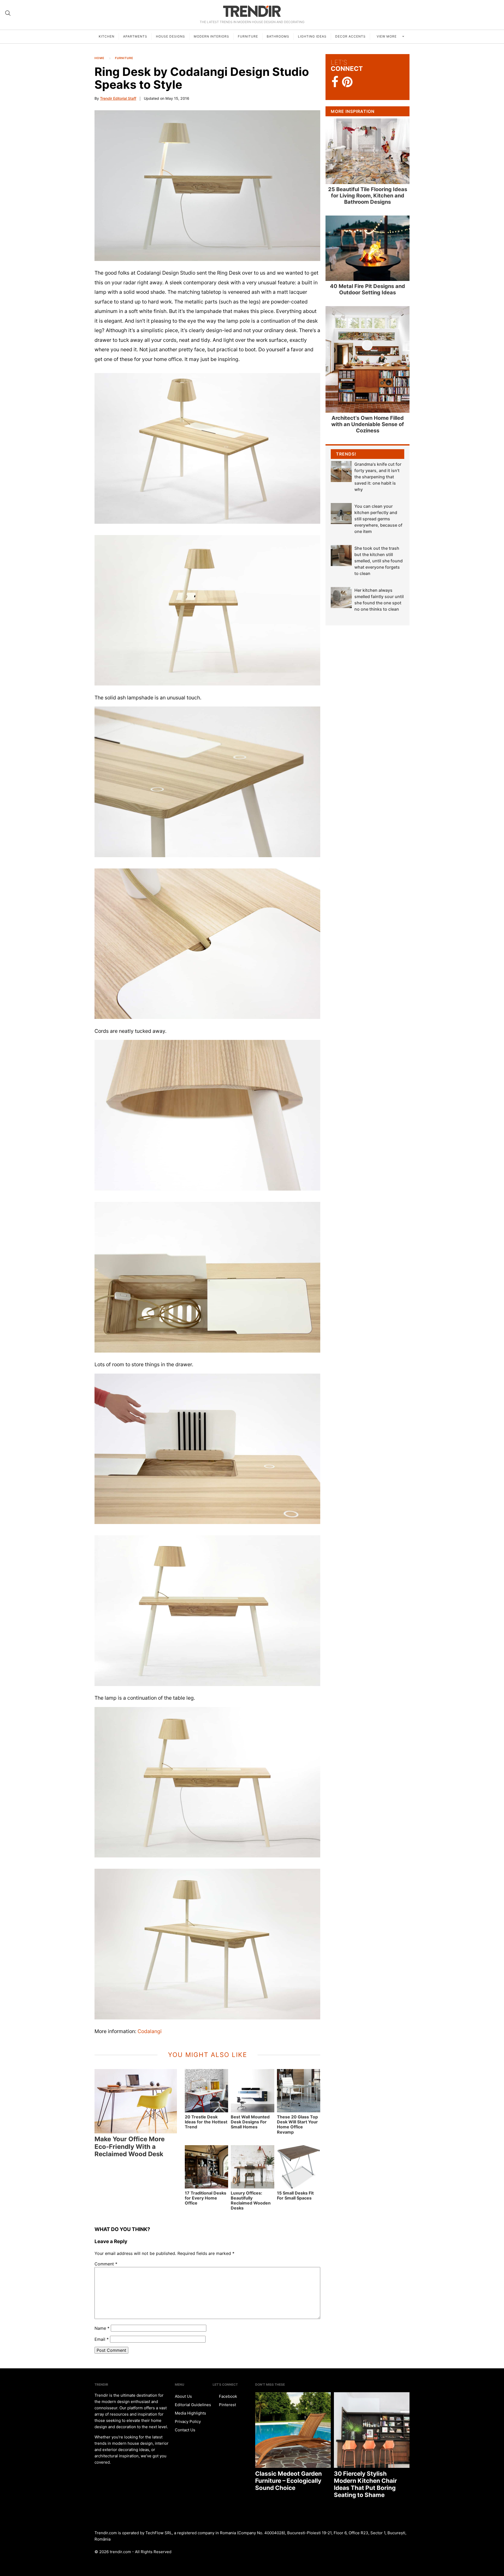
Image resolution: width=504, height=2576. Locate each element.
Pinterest (227, 2405)
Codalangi (150, 2031)
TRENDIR (252, 11)
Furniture (248, 36)
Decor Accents (350, 36)
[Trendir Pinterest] (347, 82)
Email (102, 2339)
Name (102, 2328)
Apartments (135, 36)
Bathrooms (278, 36)
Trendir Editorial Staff (118, 98)
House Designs (170, 36)
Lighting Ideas (312, 36)
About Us (183, 2396)
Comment (106, 2264)
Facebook (227, 2396)
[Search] (8, 13)
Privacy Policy (188, 2421)
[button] (207, 185)
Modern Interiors (211, 36)
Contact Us (185, 2430)
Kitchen (107, 36)
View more (387, 36)
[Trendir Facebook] (335, 82)
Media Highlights (190, 2413)
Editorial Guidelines (193, 2405)
